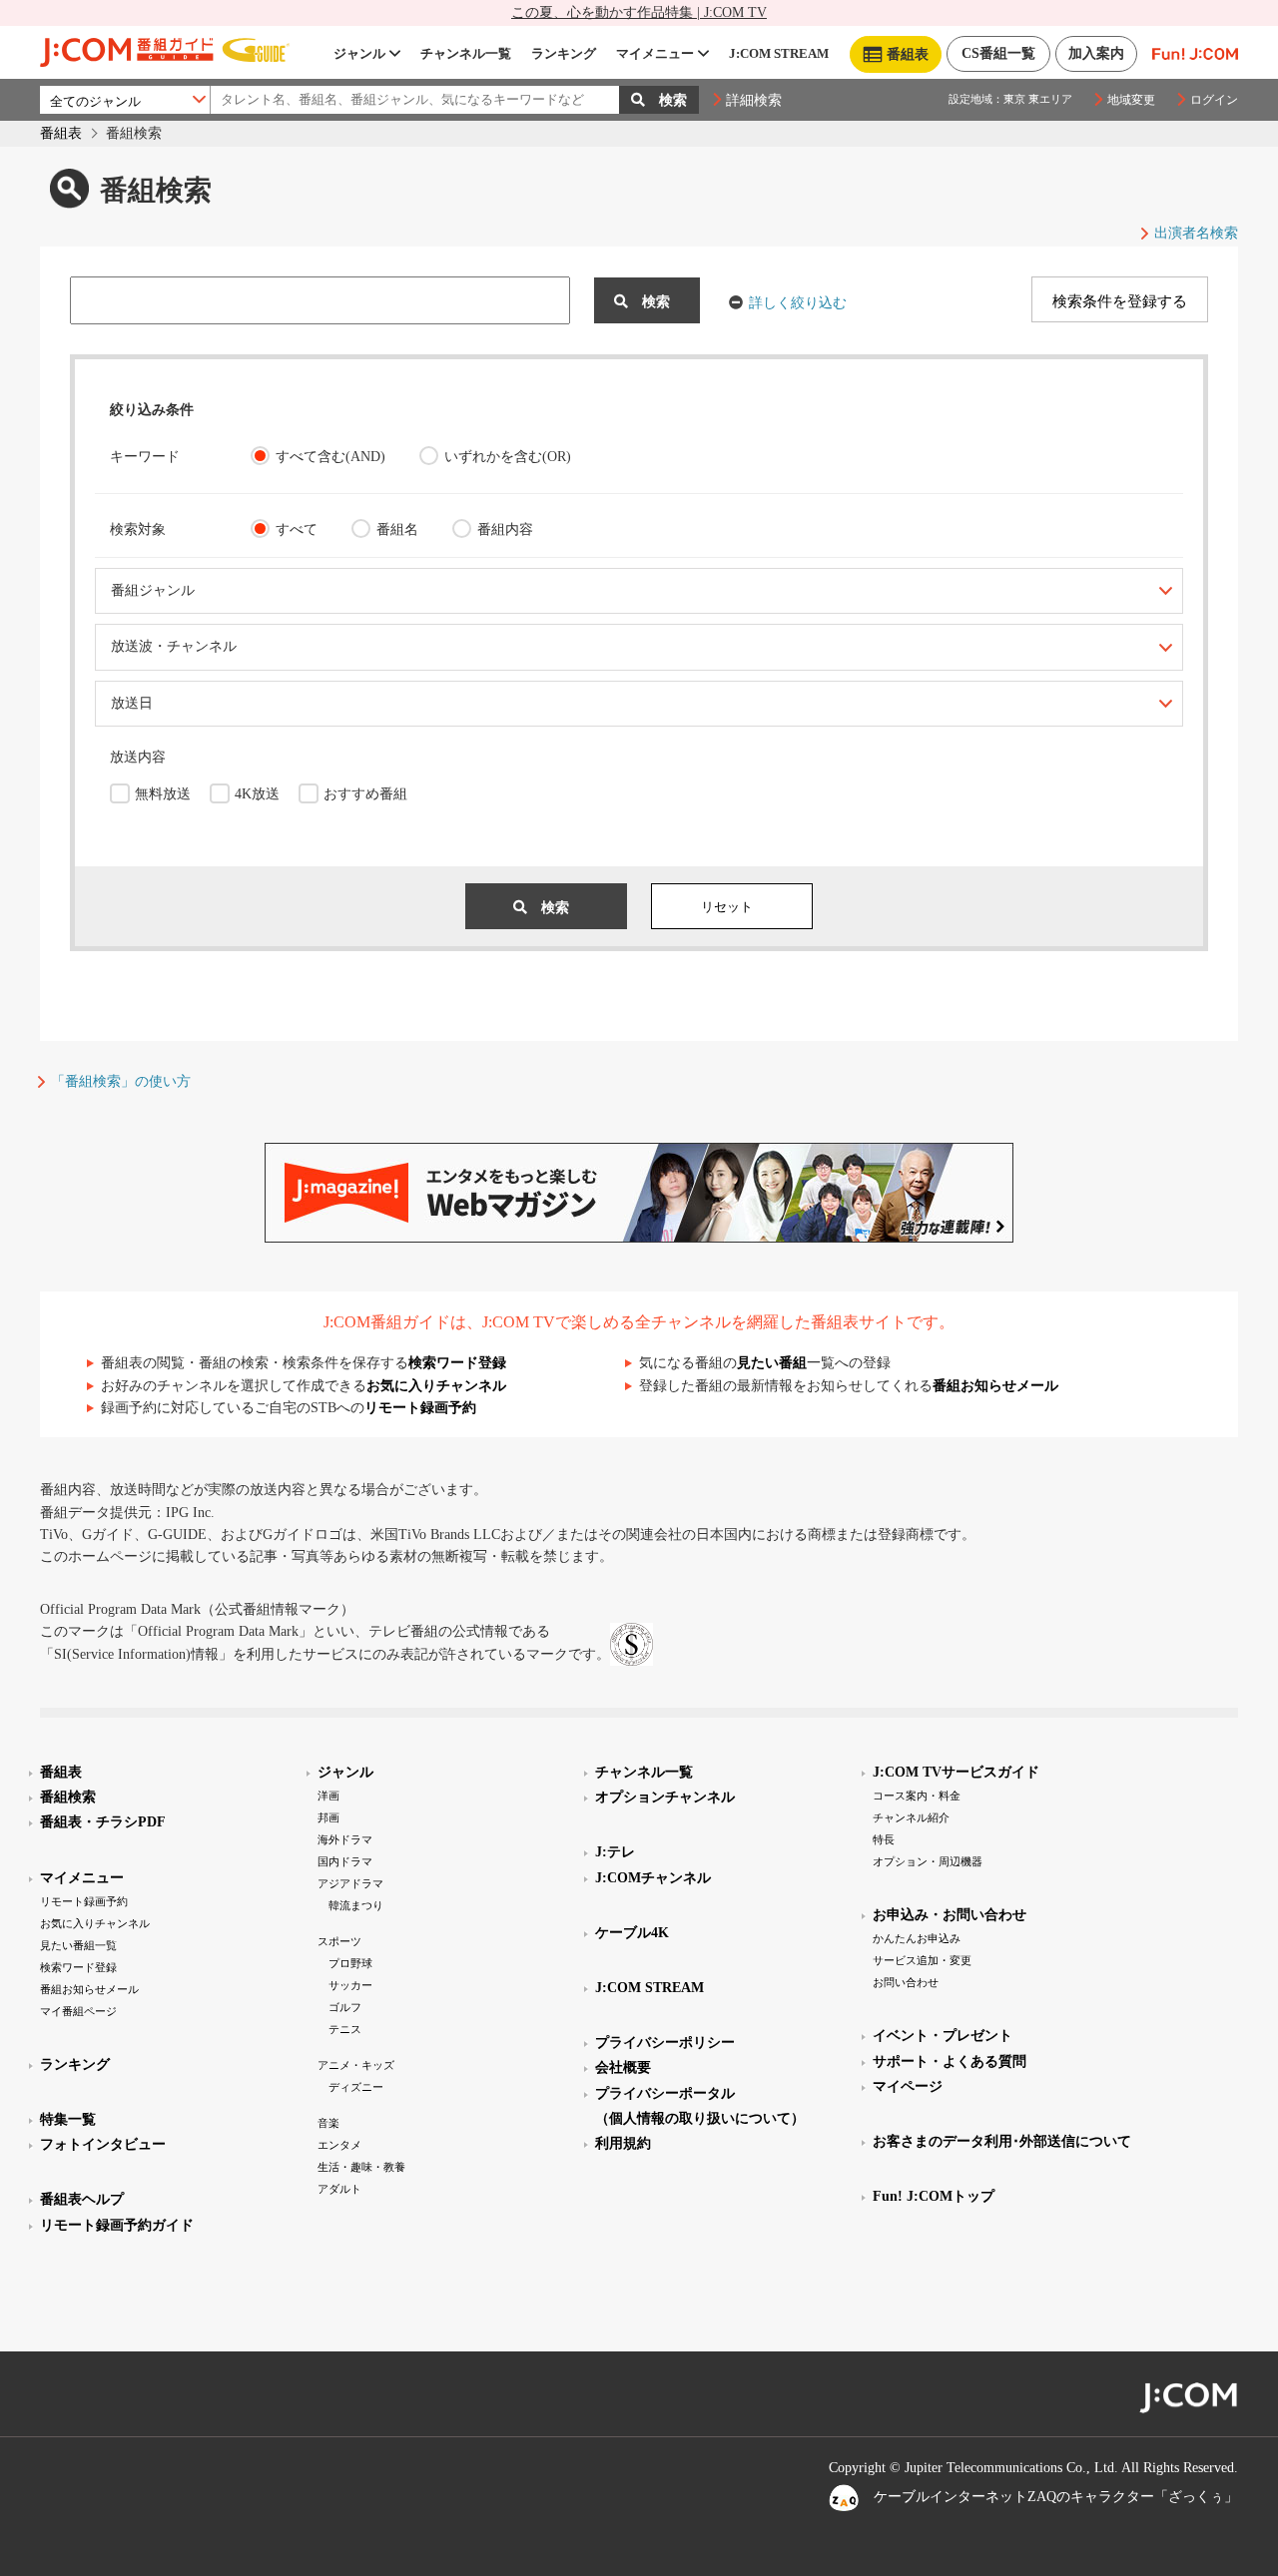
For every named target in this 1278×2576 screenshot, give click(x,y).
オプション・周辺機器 (928, 1861)
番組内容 (505, 529)
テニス (345, 2029)
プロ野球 (350, 1963)
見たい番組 (772, 1363)
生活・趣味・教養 (361, 2167)
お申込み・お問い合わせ (950, 1915)
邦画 (328, 1817)
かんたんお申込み (917, 1938)
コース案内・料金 (917, 1796)
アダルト (339, 2189)
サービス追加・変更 (922, 1960)
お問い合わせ (906, 1982)
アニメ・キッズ (356, 2065)
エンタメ (339, 2145)
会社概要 (623, 2067)
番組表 (61, 133)
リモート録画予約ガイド (117, 2225)
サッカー (350, 1985)
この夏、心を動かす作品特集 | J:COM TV (639, 12)
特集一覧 (68, 2119)
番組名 (397, 529)
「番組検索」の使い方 (121, 1081)
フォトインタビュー (103, 2144)
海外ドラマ (345, 1839)
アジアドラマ (350, 1883)
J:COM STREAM (779, 53)
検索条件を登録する (1120, 301)
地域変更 (1131, 100)
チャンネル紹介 (911, 1817)
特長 (884, 1839)
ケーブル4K (632, 1933)
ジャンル (359, 53)
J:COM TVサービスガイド (956, 1772)
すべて (297, 529)
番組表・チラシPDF (103, 1822)
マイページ (908, 2086)
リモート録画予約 (420, 1408)
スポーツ (339, 1941)
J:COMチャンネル (653, 1878)
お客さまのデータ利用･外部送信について (1002, 2141)
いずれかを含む (508, 457)
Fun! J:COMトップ (934, 2196)
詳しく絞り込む (798, 303)
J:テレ (615, 1852)
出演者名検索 (1196, 233)
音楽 (328, 2123)
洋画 (328, 1796)
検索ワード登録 (457, 1363)
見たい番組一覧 (78, 1945)
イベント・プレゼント (943, 2036)
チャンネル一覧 (466, 53)
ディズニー (356, 2087)
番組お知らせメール (995, 1386)
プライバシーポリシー (665, 2043)
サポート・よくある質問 (950, 2061)
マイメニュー (655, 53)
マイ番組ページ (78, 2011)
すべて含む (330, 457)
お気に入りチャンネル (436, 1386)
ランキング (564, 53)
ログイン (1214, 100)
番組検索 (68, 1797)
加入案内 (1096, 53)
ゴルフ (345, 2007)
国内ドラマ (345, 1861)
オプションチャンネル (665, 1797)
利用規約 (623, 2143)
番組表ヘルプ (82, 2199)
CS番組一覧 (998, 53)
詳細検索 (754, 100)
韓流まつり (356, 1905)
